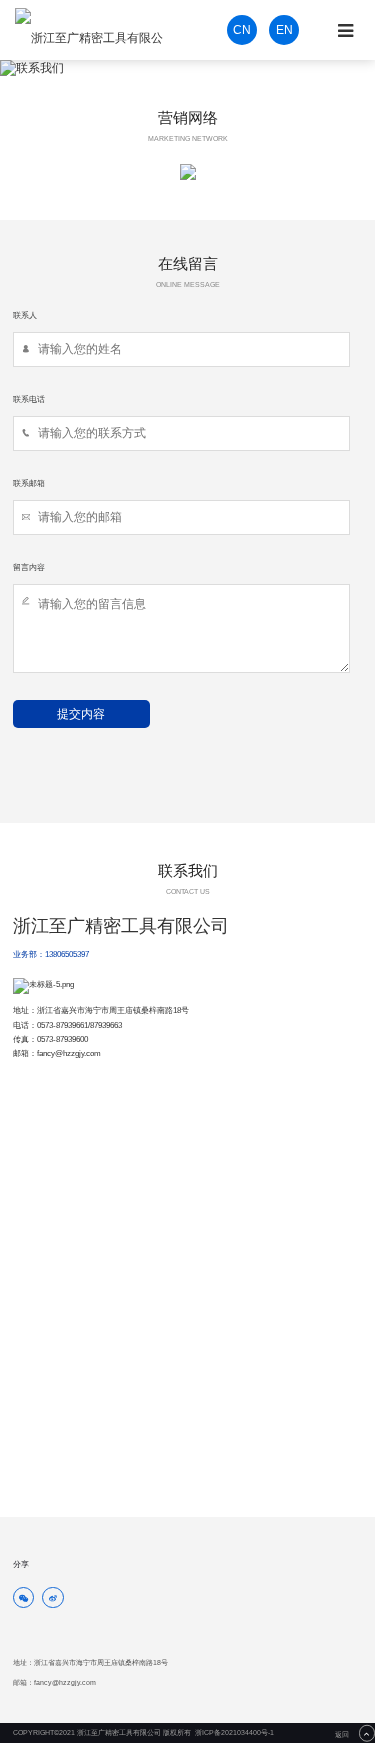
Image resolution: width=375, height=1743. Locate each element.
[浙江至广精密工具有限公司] (94, 30)
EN (284, 30)
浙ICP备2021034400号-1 (234, 1732)
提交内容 (81, 714)
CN (242, 30)
